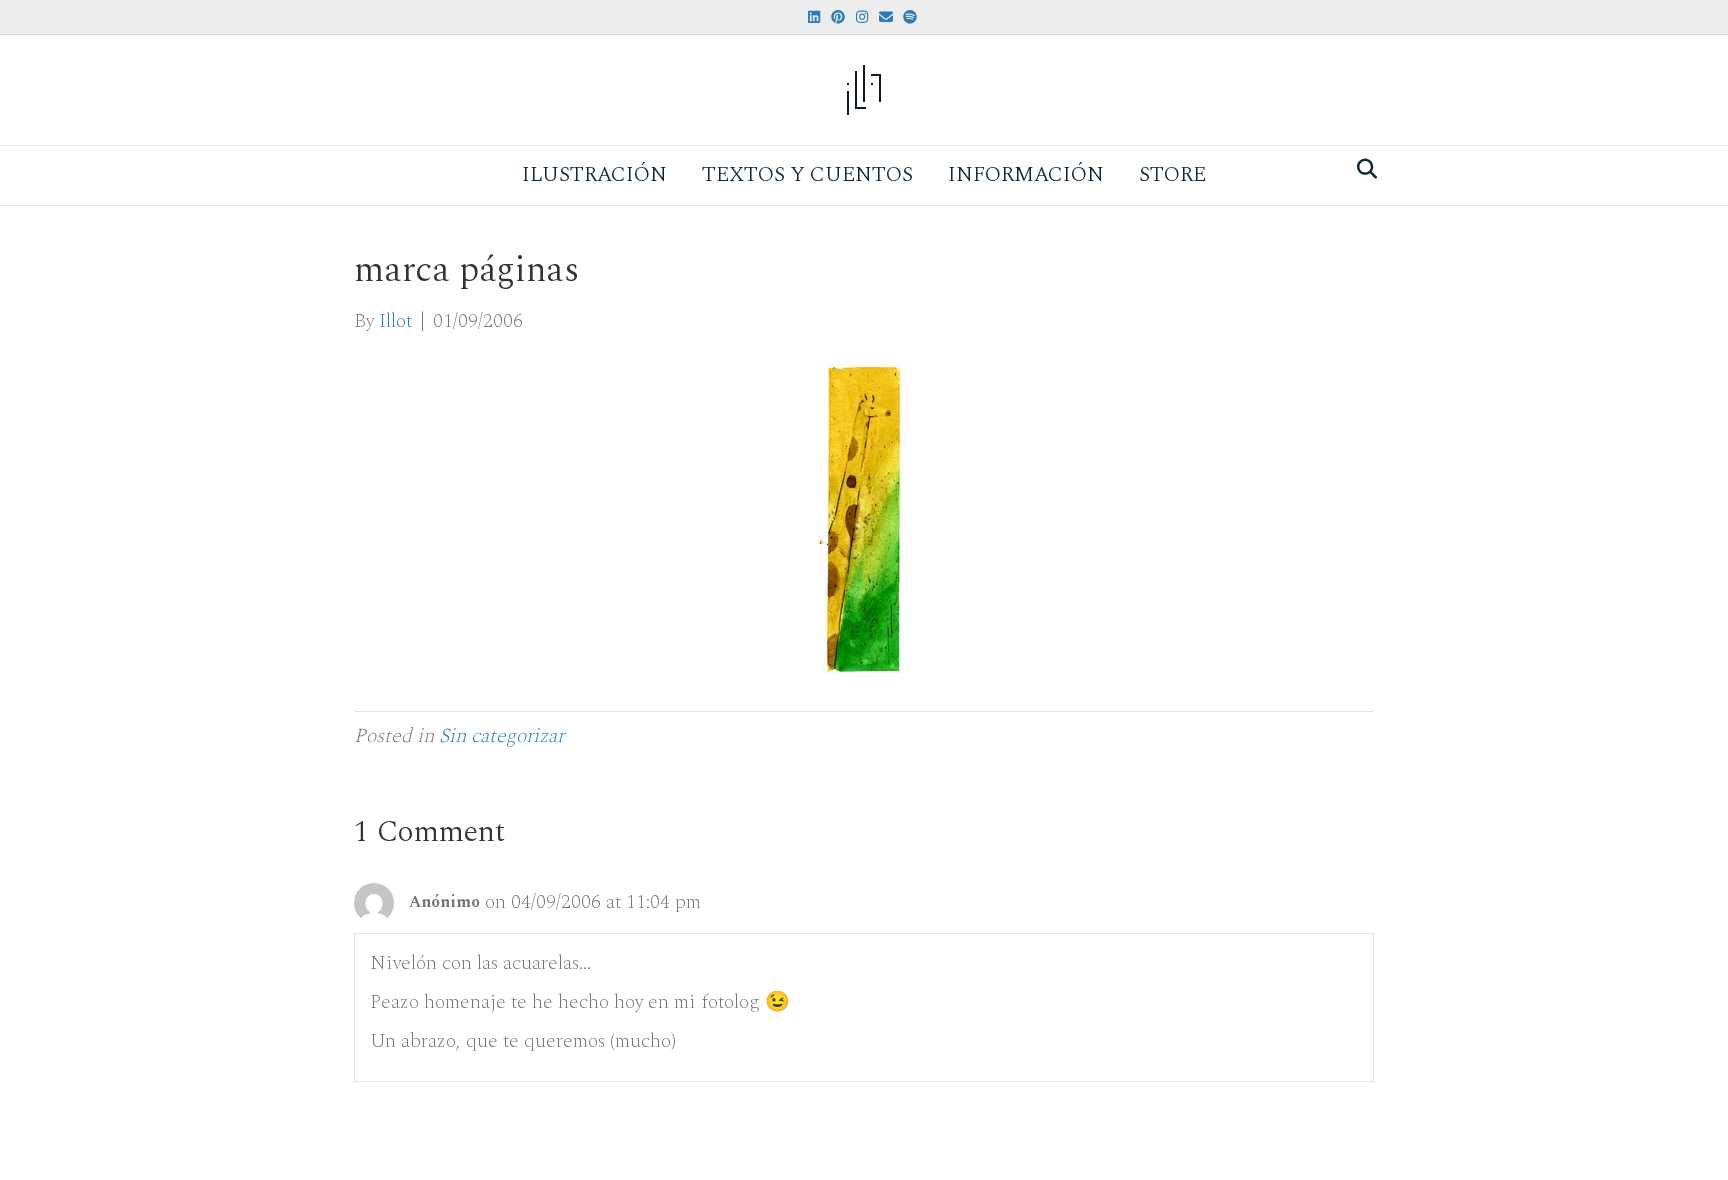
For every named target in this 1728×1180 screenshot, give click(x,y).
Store (1172, 175)
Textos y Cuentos (807, 175)
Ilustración (594, 175)
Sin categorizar (501, 736)
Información (1026, 175)
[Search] (1361, 169)
